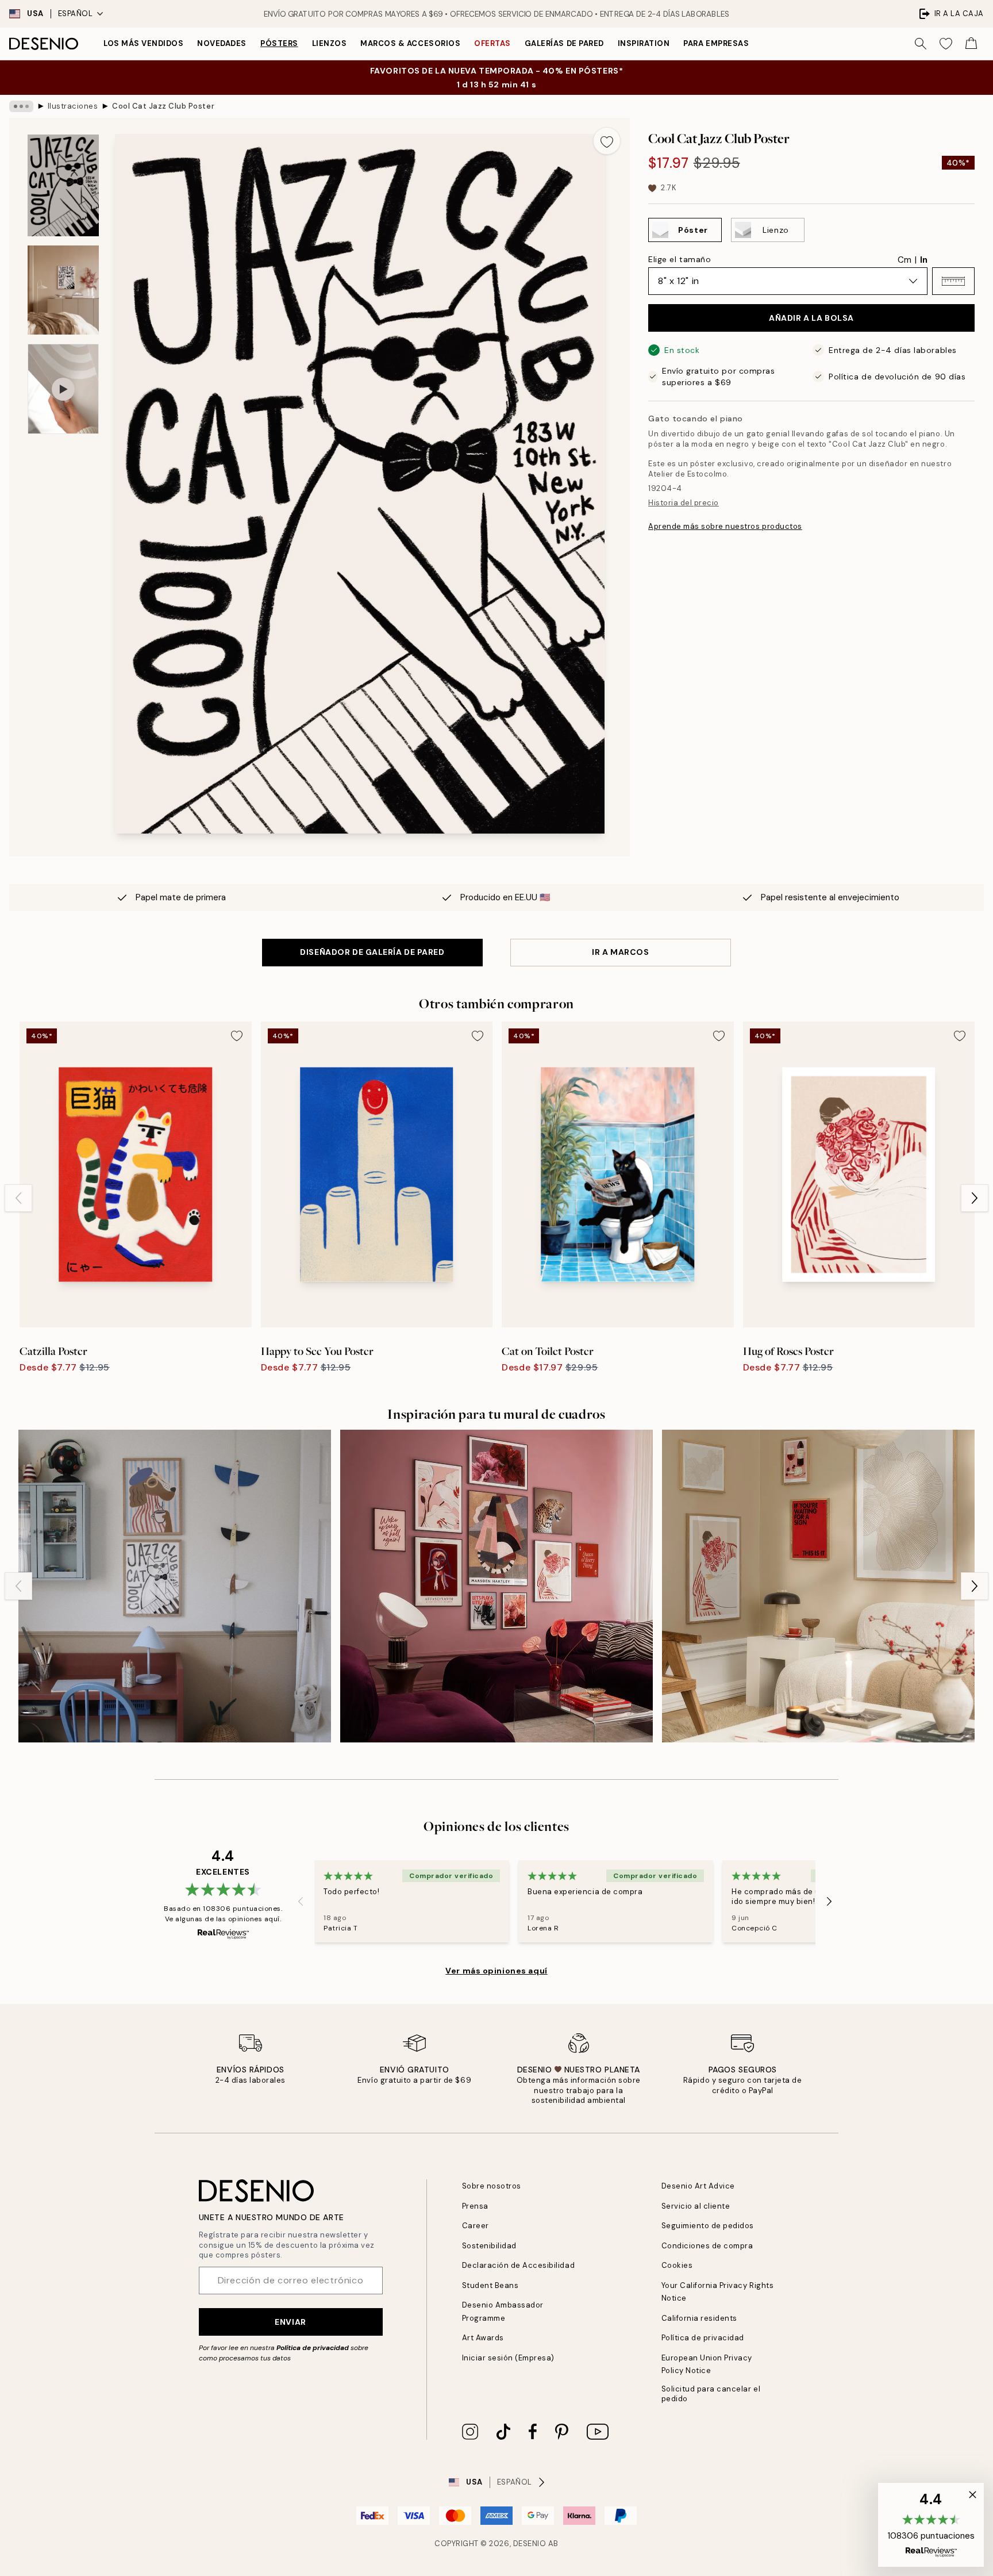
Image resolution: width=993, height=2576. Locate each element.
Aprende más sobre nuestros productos (725, 526)
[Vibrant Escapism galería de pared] (496, 1586)
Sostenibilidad (489, 2246)
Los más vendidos (143, 43)
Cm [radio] (905, 260)
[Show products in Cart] (971, 44)
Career (476, 2226)
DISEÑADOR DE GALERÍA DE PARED (372, 952)
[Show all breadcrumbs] (21, 106)
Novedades (222, 43)
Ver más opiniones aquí (496, 1971)
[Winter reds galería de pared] (818, 1586)
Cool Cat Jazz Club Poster (163, 106)
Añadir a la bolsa (811, 318)
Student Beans (490, 2285)
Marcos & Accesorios (410, 43)
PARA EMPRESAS (716, 43)
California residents (699, 2318)
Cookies (677, 2265)
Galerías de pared (564, 43)
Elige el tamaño (680, 259)
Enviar (290, 2322)
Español (76, 14)
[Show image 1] (63, 185)
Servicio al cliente (696, 2206)
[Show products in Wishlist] (946, 44)
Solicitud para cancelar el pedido (711, 2394)
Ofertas (492, 43)
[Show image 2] (63, 290)
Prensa (475, 2206)
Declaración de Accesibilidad (519, 2265)
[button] (953, 281)
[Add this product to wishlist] (607, 141)
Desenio (530, 2544)
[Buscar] (921, 44)
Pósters (279, 43)
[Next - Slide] (975, 1198)
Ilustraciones (73, 106)
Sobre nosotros (492, 2186)
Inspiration (644, 43)
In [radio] (924, 260)
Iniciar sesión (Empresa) (508, 2358)
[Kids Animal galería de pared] (175, 1586)
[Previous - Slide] (18, 1198)
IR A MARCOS (620, 952)
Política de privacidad (313, 2348)
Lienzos (330, 43)
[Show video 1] (63, 389)
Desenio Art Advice (698, 2186)
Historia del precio (684, 503)
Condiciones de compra (707, 2246)
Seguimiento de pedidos (708, 2226)
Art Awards (483, 2338)
